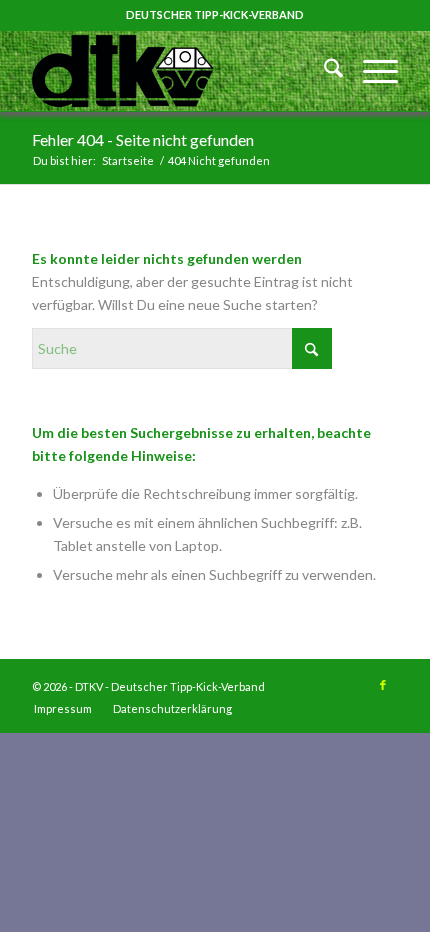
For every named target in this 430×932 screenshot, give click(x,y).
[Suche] (323, 71)
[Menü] (370, 71)
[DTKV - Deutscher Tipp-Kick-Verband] (178, 71)
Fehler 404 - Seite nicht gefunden (143, 139)
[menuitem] (323, 71)
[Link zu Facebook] (383, 685)
